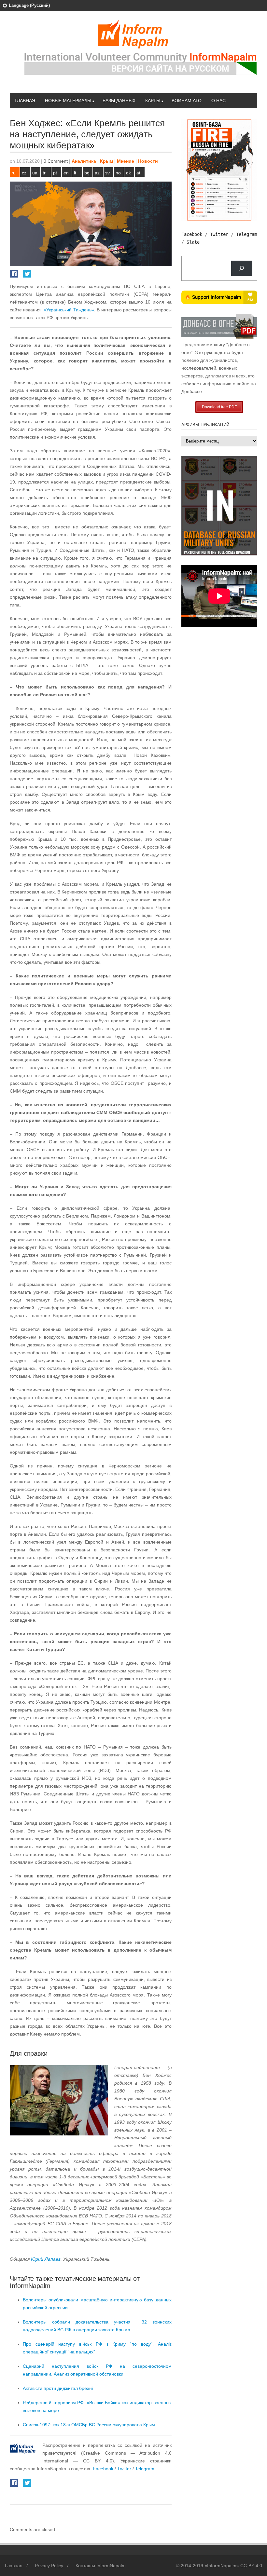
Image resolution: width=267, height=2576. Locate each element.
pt (55, 173)
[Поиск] (242, 268)
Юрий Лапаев (46, 2259)
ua (35, 173)
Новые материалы (68, 101)
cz (24, 173)
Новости (148, 161)
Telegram (246, 234)
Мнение (126, 161)
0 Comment (56, 161)
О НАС (218, 101)
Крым (106, 161)
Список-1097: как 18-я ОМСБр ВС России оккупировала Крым (89, 2425)
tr (44, 173)
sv (107, 173)
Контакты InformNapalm (101, 2566)
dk (128, 173)
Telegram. (145, 2469)
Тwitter (125, 2469)
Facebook (103, 2469)
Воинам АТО (187, 101)
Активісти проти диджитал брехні (58, 2388)
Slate (193, 242)
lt (75, 173)
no (118, 173)
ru (14, 173)
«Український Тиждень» (69, 310)
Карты (153, 101)
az (97, 173)
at (138, 173)
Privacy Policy (49, 2566)
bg (87, 173)
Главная (25, 101)
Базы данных (119, 101)
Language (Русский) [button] (29, 5)
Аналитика (84, 161)
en (66, 173)
